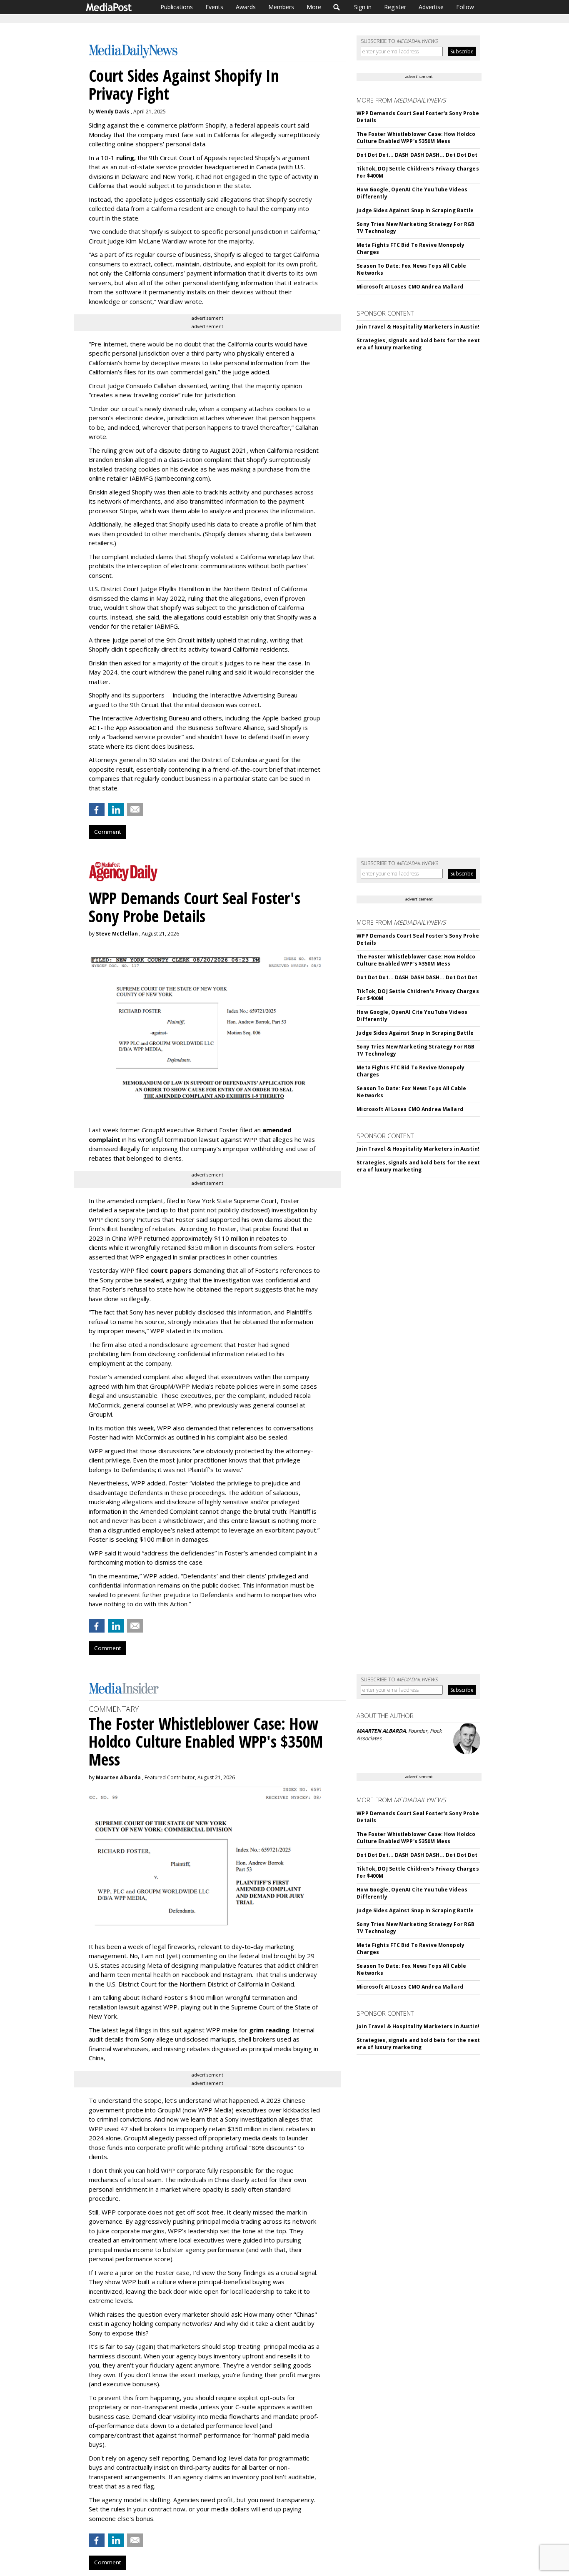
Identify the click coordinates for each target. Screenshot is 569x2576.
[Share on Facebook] (97, 810)
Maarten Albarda (118, 1777)
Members (281, 7)
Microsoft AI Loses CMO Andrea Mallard (410, 287)
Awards (246, 7)
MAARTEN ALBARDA (381, 1731)
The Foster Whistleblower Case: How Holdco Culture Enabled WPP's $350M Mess (416, 138)
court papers (171, 1270)
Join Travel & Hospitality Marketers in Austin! (418, 327)
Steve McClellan (117, 934)
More (314, 7)
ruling (125, 158)
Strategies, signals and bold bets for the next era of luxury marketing (418, 344)
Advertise (431, 7)
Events (214, 7)
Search (337, 7)
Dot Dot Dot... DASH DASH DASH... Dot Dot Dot (417, 155)
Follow (465, 7)
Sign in (363, 7)
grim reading (269, 2030)
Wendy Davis (113, 112)
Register (395, 7)
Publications (177, 7)
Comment (107, 832)
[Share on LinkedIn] (116, 810)
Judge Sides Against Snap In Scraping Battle (415, 210)
